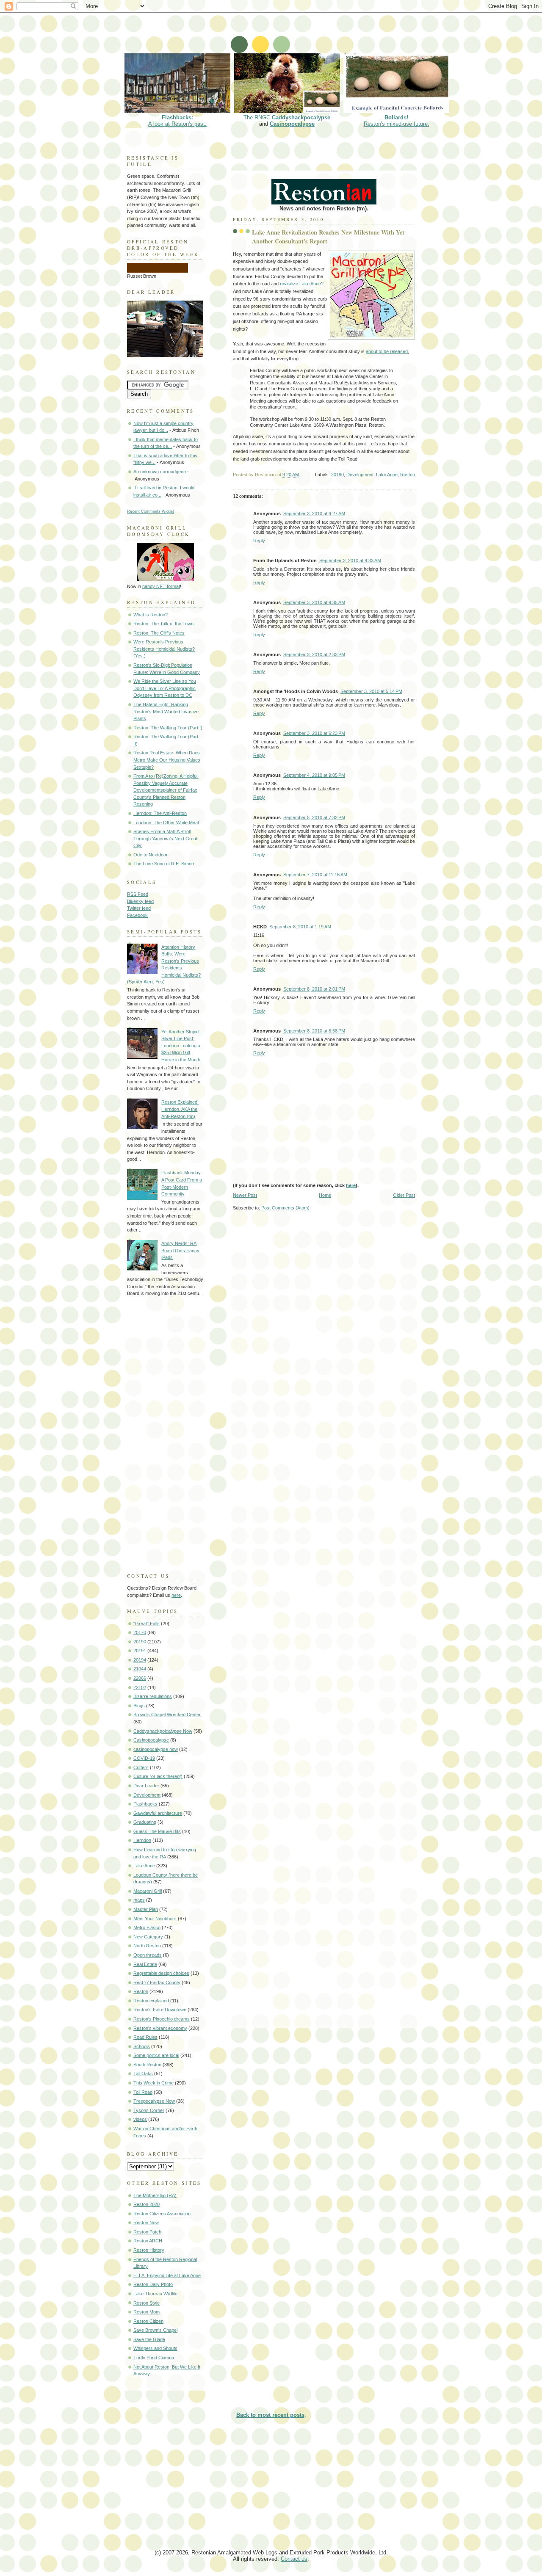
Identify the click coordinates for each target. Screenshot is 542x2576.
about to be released (387, 351)
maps (139, 1900)
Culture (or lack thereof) (158, 1776)
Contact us (294, 2559)
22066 (140, 1678)
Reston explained (151, 2001)
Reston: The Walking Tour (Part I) (168, 728)
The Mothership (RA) (155, 2195)
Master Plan (146, 1909)
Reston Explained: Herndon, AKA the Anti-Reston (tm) (180, 1109)
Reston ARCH (148, 2241)
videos (140, 2119)
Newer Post (245, 1195)
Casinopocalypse (292, 124)
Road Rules (145, 2037)
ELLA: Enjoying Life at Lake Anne (167, 2275)
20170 (140, 1632)
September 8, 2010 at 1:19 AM (300, 927)
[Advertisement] (277, 32)
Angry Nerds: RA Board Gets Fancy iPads (180, 1250)
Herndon (142, 1840)
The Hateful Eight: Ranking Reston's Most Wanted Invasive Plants (166, 711)
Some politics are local (156, 2055)
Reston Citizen (148, 2321)
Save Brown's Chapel (155, 2330)
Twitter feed (139, 908)
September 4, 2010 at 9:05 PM (314, 775)
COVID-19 (144, 1758)
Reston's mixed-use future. (397, 121)
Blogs (139, 1706)
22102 (140, 1687)
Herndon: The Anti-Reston (160, 813)
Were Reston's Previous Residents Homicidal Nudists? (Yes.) (164, 649)
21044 (140, 1669)
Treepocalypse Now (154, 2101)
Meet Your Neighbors (155, 1919)
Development (360, 475)
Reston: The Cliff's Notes (159, 633)
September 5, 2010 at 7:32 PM (314, 817)
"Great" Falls (147, 1623)
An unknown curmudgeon (160, 472)
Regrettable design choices (161, 1973)
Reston (408, 475)
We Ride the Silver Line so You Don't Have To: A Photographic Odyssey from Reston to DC (165, 688)
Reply (259, 541)
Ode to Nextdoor (151, 855)
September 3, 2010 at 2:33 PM (314, 654)
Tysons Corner (149, 2110)
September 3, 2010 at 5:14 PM (371, 691)
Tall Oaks (143, 2074)
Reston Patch (147, 2232)
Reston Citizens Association (162, 2214)
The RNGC (287, 117)
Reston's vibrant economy (160, 2028)
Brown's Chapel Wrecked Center (167, 1715)
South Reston (147, 2065)
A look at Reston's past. (177, 121)
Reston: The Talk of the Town (163, 624)
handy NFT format (161, 586)
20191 (140, 1651)
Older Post (404, 1195)
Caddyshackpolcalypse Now (163, 1731)
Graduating (145, 1822)
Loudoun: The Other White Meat (166, 823)
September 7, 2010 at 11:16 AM (315, 875)
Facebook (137, 915)
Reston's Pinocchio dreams (162, 2019)
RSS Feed (138, 894)
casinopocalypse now (156, 1749)
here (351, 1185)
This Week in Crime (153, 2083)
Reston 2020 (147, 2204)
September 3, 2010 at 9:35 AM (314, 602)
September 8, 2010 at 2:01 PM (314, 989)
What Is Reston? (151, 615)
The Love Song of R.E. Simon (164, 864)
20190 (337, 475)
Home (325, 1195)
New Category (148, 1937)
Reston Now (146, 2223)
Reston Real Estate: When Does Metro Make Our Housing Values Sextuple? (167, 760)
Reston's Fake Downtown (160, 2010)
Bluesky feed (140, 901)
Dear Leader (146, 1786)
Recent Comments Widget (151, 511)
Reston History (149, 2250)
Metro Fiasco (147, 1927)
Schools (142, 2046)
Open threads (148, 1955)
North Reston (147, 1946)
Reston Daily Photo (153, 2284)
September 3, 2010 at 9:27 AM (314, 514)
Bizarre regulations (153, 1696)
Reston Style (147, 2303)
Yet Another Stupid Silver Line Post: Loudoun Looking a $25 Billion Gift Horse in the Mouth (181, 1046)
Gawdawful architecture (158, 1813)
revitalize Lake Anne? (302, 284)
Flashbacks (145, 1804)
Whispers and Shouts (155, 2348)
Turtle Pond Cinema (154, 2358)
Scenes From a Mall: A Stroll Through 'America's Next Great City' (165, 838)
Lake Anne (387, 475)
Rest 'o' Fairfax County (157, 1982)
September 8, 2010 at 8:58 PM (314, 1031)
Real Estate (145, 1964)
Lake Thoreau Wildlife (155, 2294)
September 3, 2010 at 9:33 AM (350, 560)
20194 (140, 1660)
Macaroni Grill (148, 1891)
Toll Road (143, 2092)
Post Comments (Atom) (285, 1208)
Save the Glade (149, 2339)
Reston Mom (147, 2312)
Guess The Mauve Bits (157, 1831)
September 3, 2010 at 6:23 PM (314, 733)
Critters (141, 1767)
